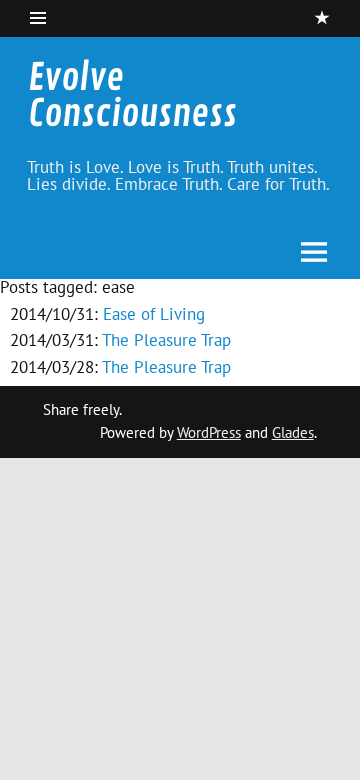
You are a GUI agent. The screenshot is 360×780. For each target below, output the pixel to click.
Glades (293, 432)
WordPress (209, 432)
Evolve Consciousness (132, 96)
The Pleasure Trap (166, 340)
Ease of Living (154, 314)
